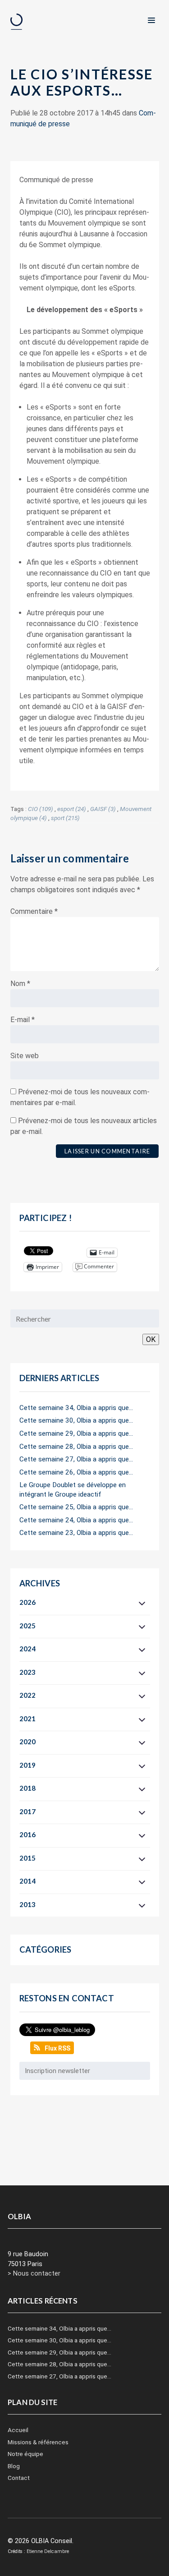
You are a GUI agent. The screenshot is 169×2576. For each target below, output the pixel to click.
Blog (14, 2466)
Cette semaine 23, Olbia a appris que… (76, 1533)
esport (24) (72, 809)
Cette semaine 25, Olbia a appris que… (76, 1507)
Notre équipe (25, 2454)
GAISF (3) (103, 809)
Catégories (46, 1949)
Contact (19, 2478)
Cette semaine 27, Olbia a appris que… (76, 1459)
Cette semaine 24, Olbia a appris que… (76, 1520)
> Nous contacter (34, 2274)
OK (151, 1339)
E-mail (23, 1020)
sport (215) (65, 818)
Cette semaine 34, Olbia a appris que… (76, 1408)
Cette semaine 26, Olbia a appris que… (76, 1472)
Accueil (18, 2430)
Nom (20, 984)
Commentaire (34, 911)
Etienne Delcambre (48, 2551)
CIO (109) (41, 809)
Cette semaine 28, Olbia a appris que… (76, 1447)
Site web (25, 1056)
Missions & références (38, 2442)
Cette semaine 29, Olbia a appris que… (76, 1433)
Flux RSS (57, 2048)
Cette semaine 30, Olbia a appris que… (76, 1420)
